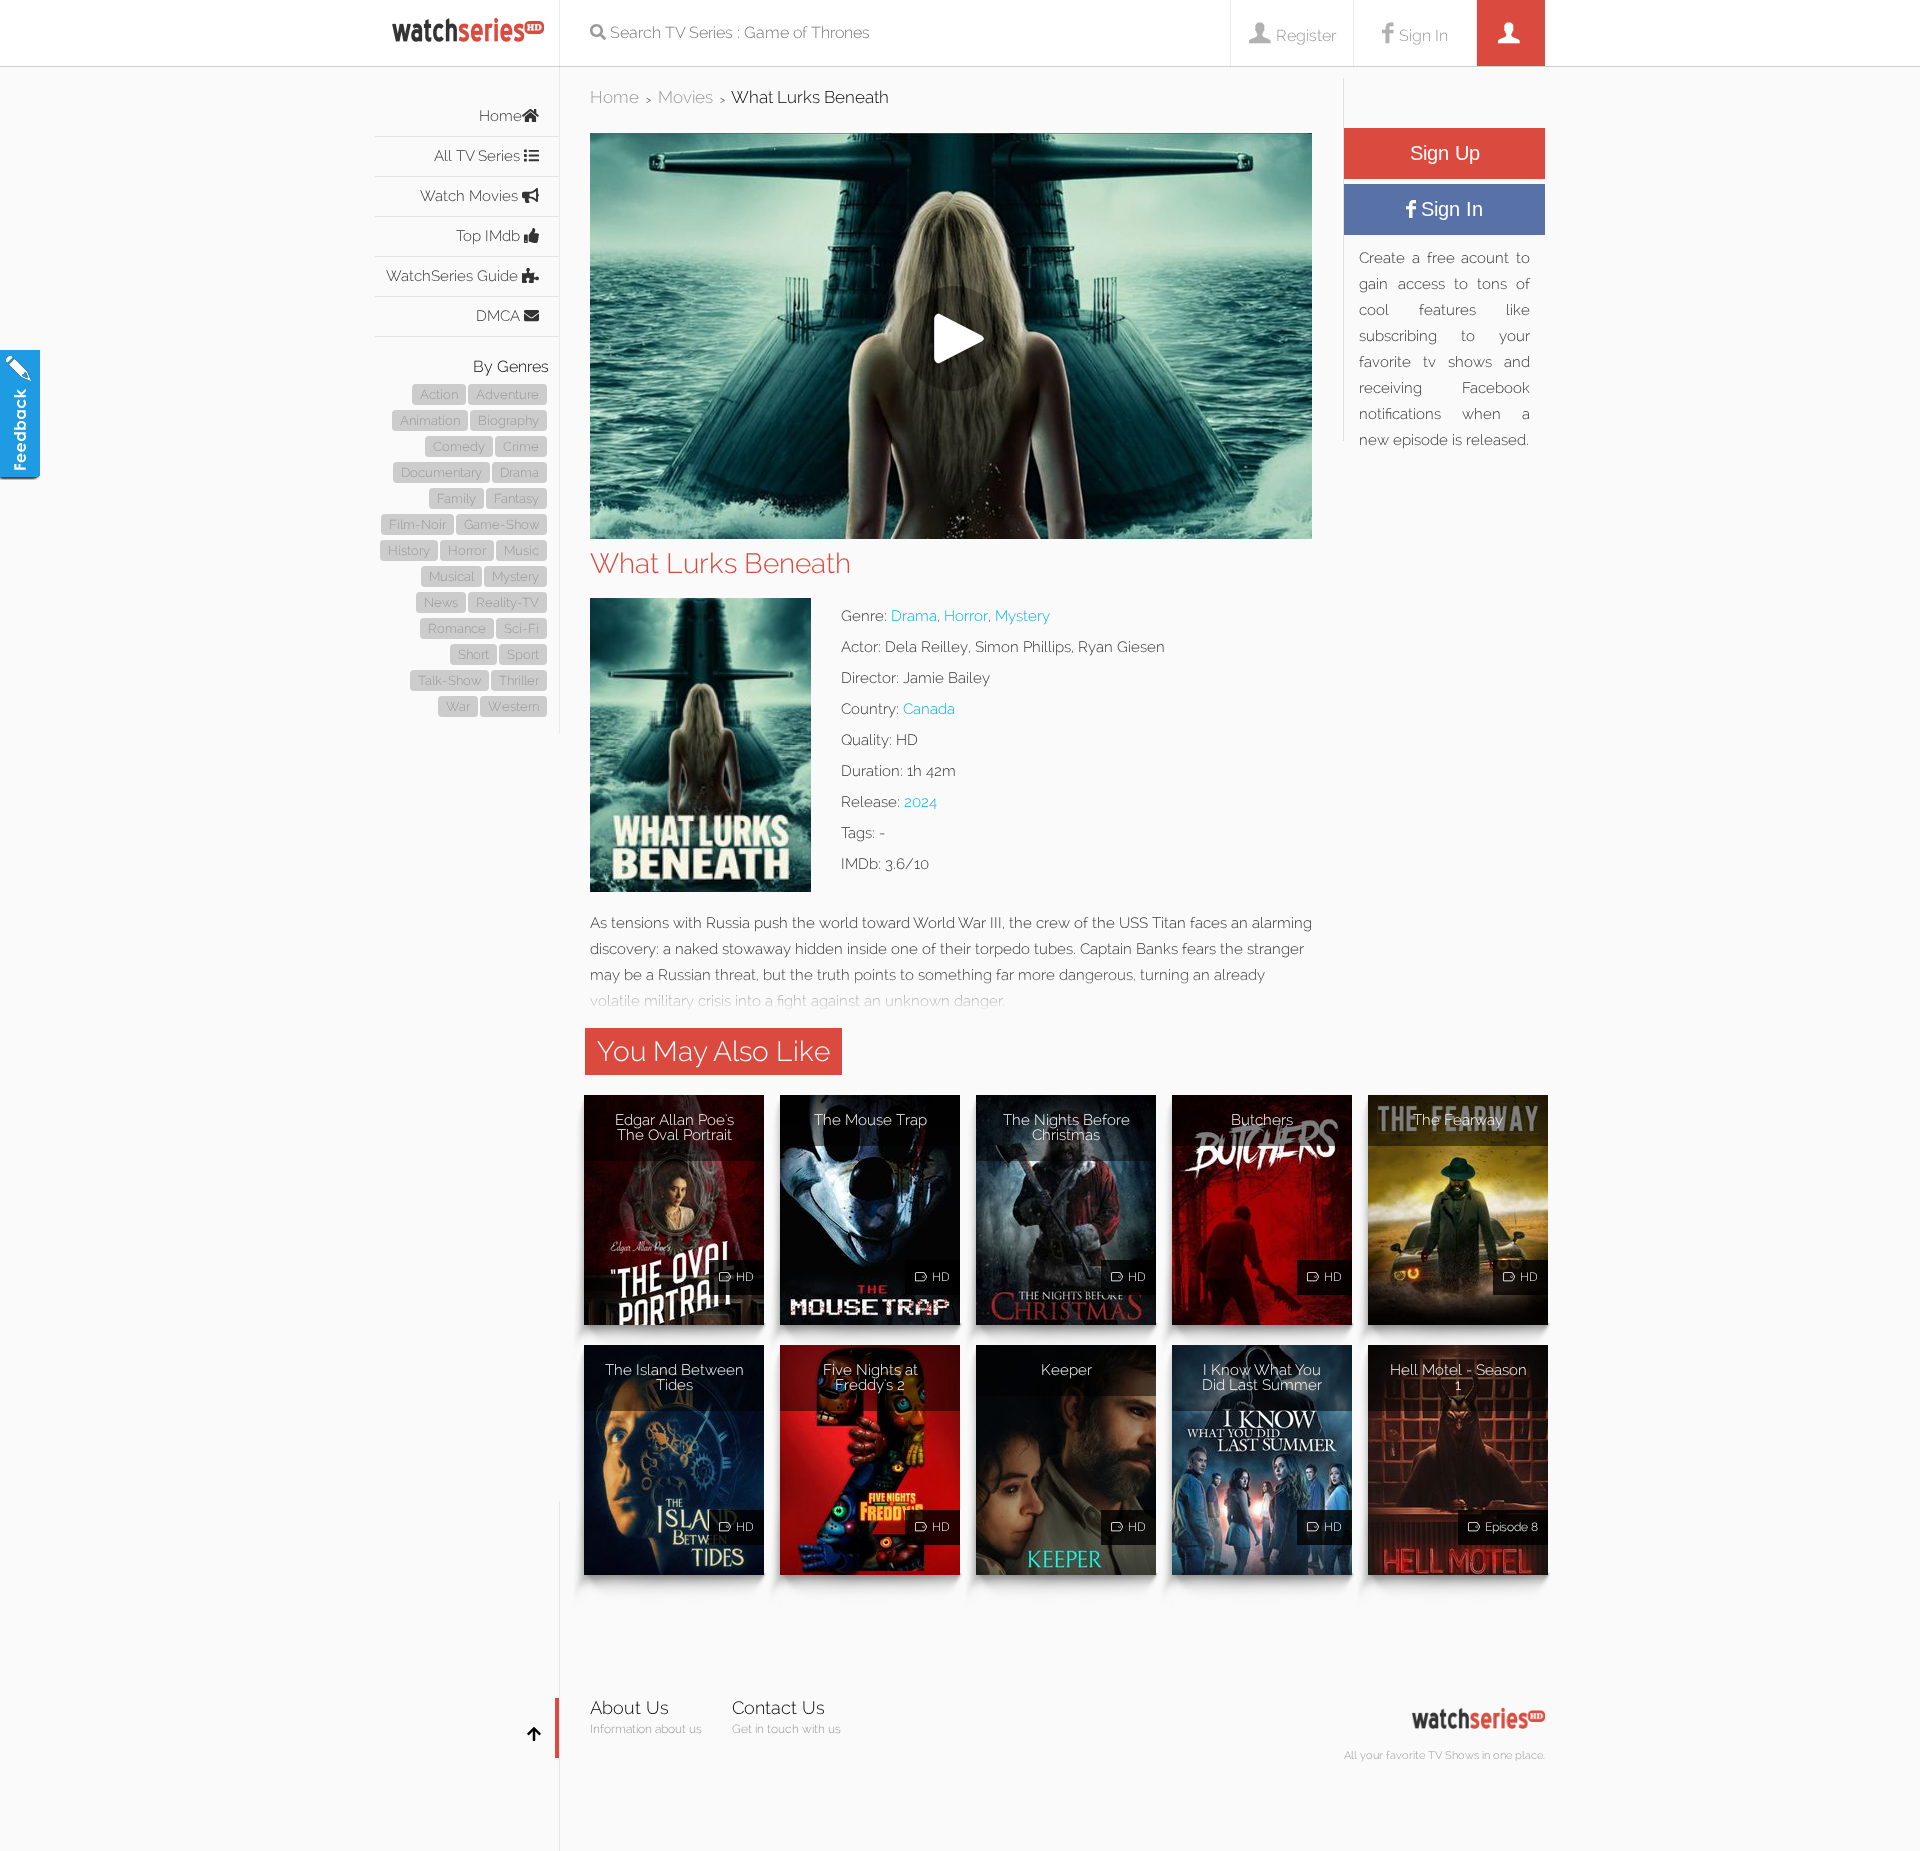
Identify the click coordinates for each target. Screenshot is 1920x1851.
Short (473, 654)
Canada (929, 709)
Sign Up (1445, 153)
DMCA (500, 316)
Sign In (1423, 35)
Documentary (441, 472)
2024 (920, 802)
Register (1306, 35)
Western (513, 706)
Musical (451, 576)
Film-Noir (417, 524)
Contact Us (778, 1707)
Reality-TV (507, 602)
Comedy (459, 446)
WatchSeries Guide (454, 276)
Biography (508, 420)
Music (521, 550)
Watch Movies (471, 196)
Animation (430, 420)
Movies (685, 97)
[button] (951, 533)
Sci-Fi (521, 628)
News (441, 602)
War (458, 706)
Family (456, 498)
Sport (523, 654)
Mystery (515, 576)
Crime (521, 446)
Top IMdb (490, 236)
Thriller (519, 680)
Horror (467, 550)
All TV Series (479, 156)
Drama (519, 472)
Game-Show (501, 524)
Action (439, 394)
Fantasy (516, 498)
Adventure (507, 394)
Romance (457, 628)
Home (500, 116)
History (409, 550)
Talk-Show (449, 680)
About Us (629, 1707)
